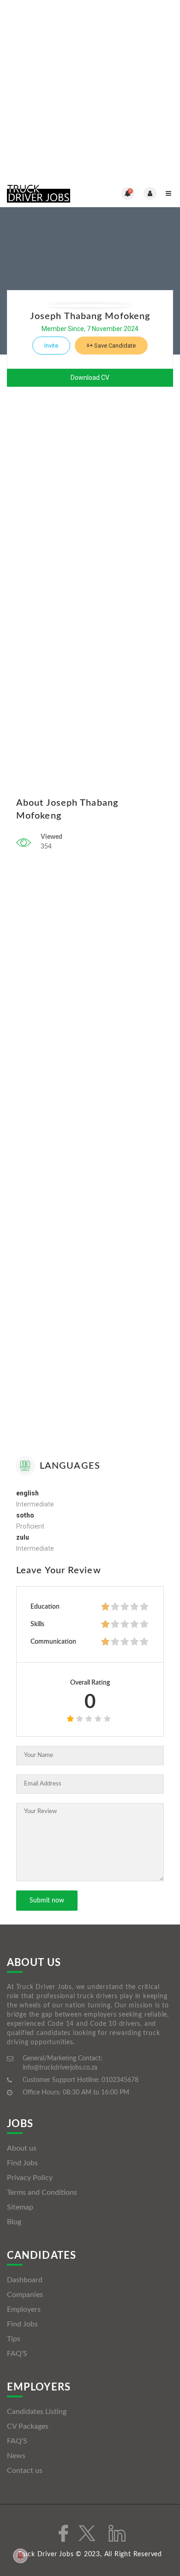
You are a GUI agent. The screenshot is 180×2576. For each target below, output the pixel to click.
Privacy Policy (30, 2178)
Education (45, 1607)
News (16, 2456)
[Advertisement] (90, 90)
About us (22, 2148)
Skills (37, 1624)
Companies (25, 2295)
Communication (53, 1642)
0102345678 (120, 2080)
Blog (14, 2222)
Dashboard (25, 2280)
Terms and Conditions (42, 2192)
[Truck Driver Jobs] (48, 193)
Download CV (90, 378)
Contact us (25, 2471)
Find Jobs (22, 2163)
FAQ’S (17, 2354)
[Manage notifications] (20, 2556)
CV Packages (28, 2426)
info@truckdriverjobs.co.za (60, 2068)
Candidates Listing (37, 2412)
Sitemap (20, 2207)
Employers (24, 2309)
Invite (51, 346)
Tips (14, 2339)
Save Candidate (114, 346)
